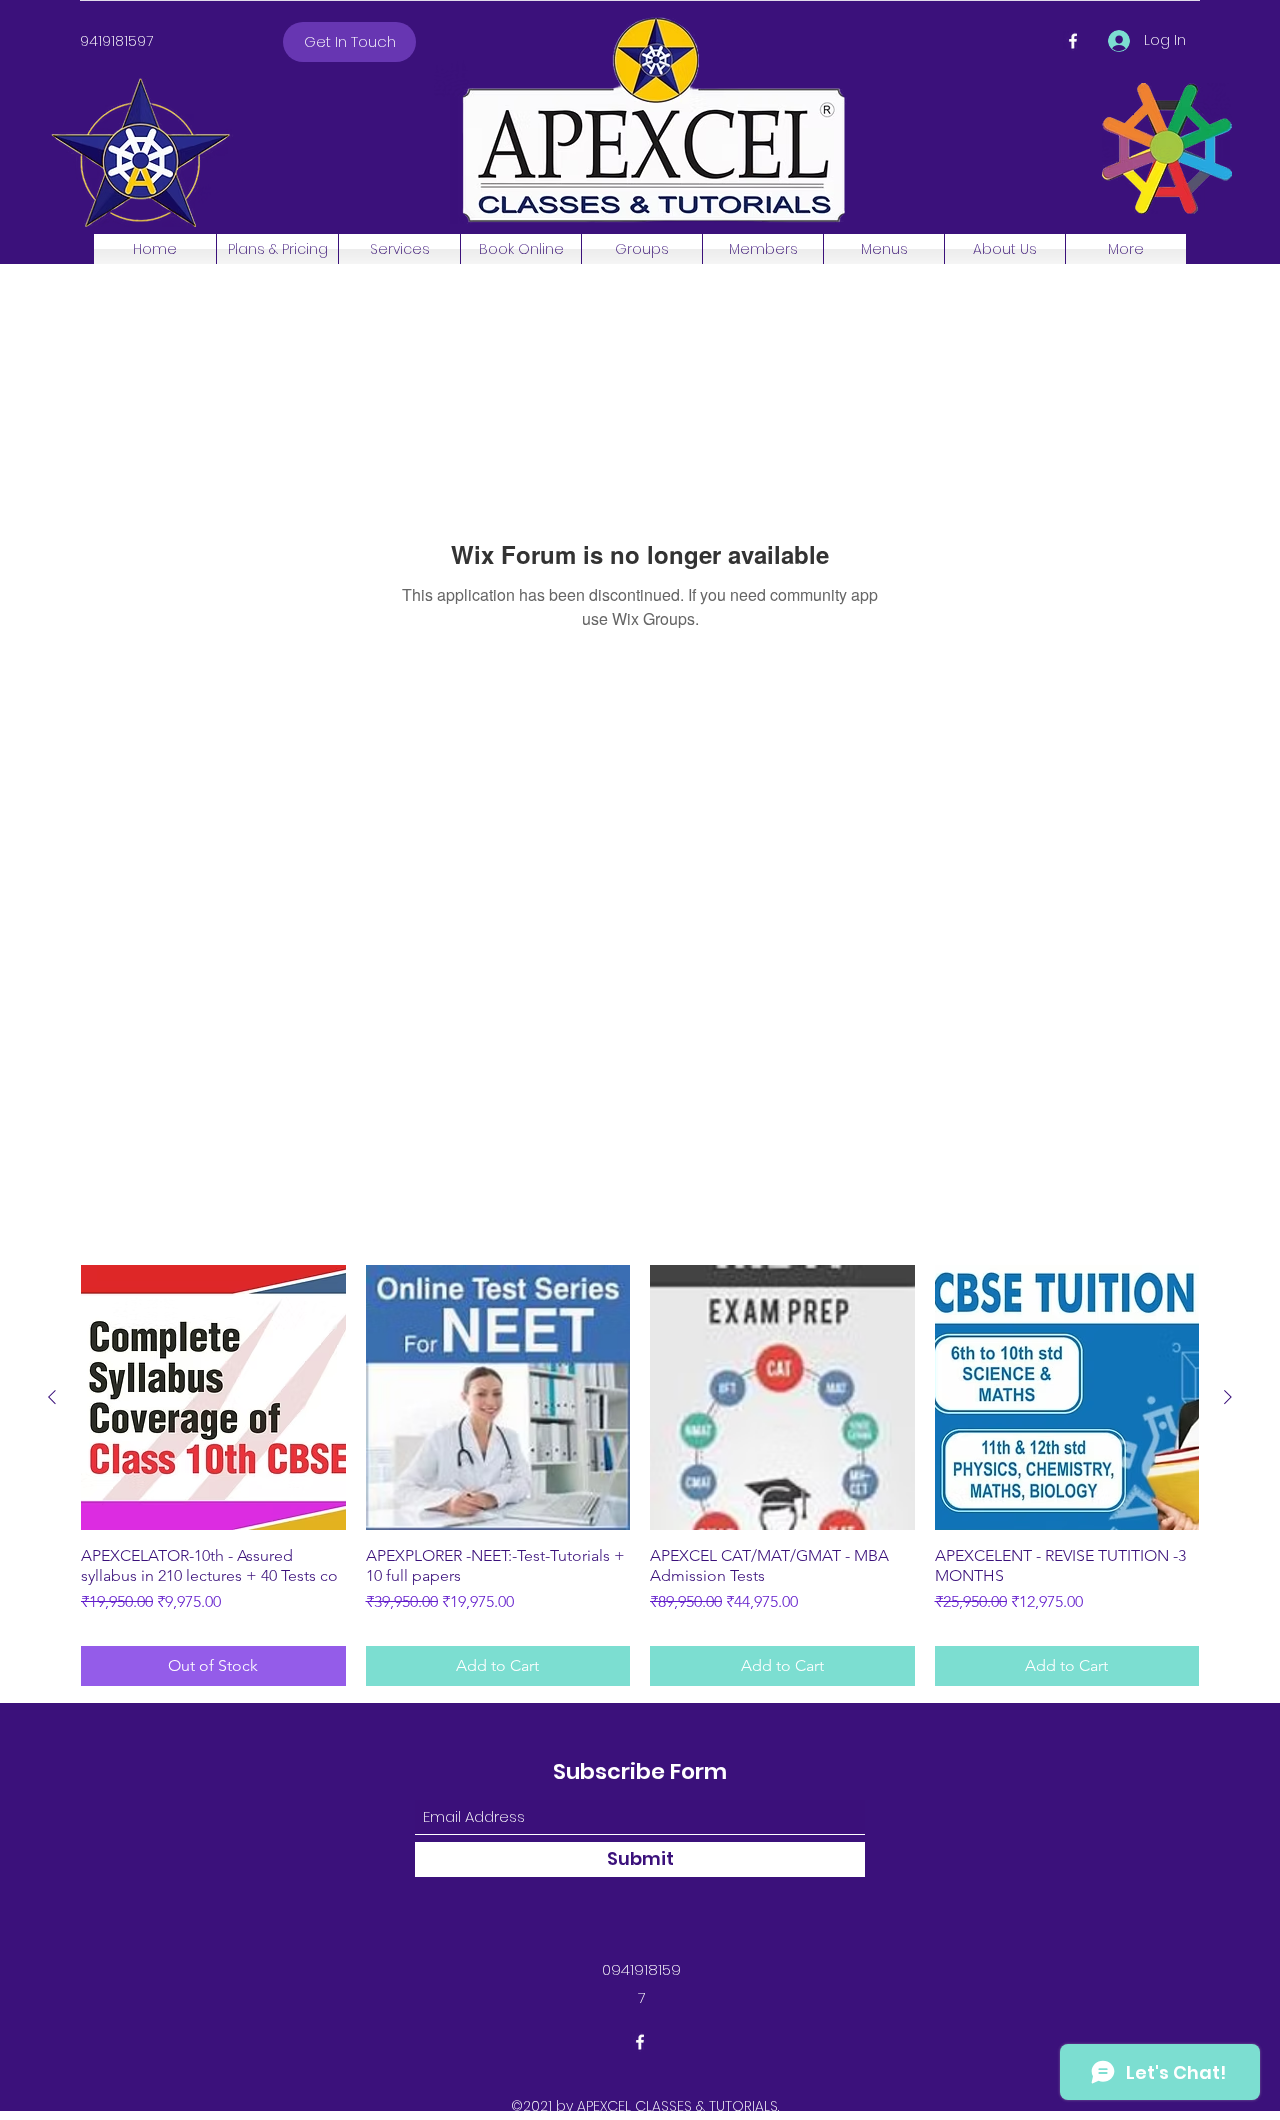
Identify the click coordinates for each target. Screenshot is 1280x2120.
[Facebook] (1073, 41)
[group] (640, 1475)
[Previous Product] (52, 1397)
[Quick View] (213, 1397)
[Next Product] (1228, 1397)
